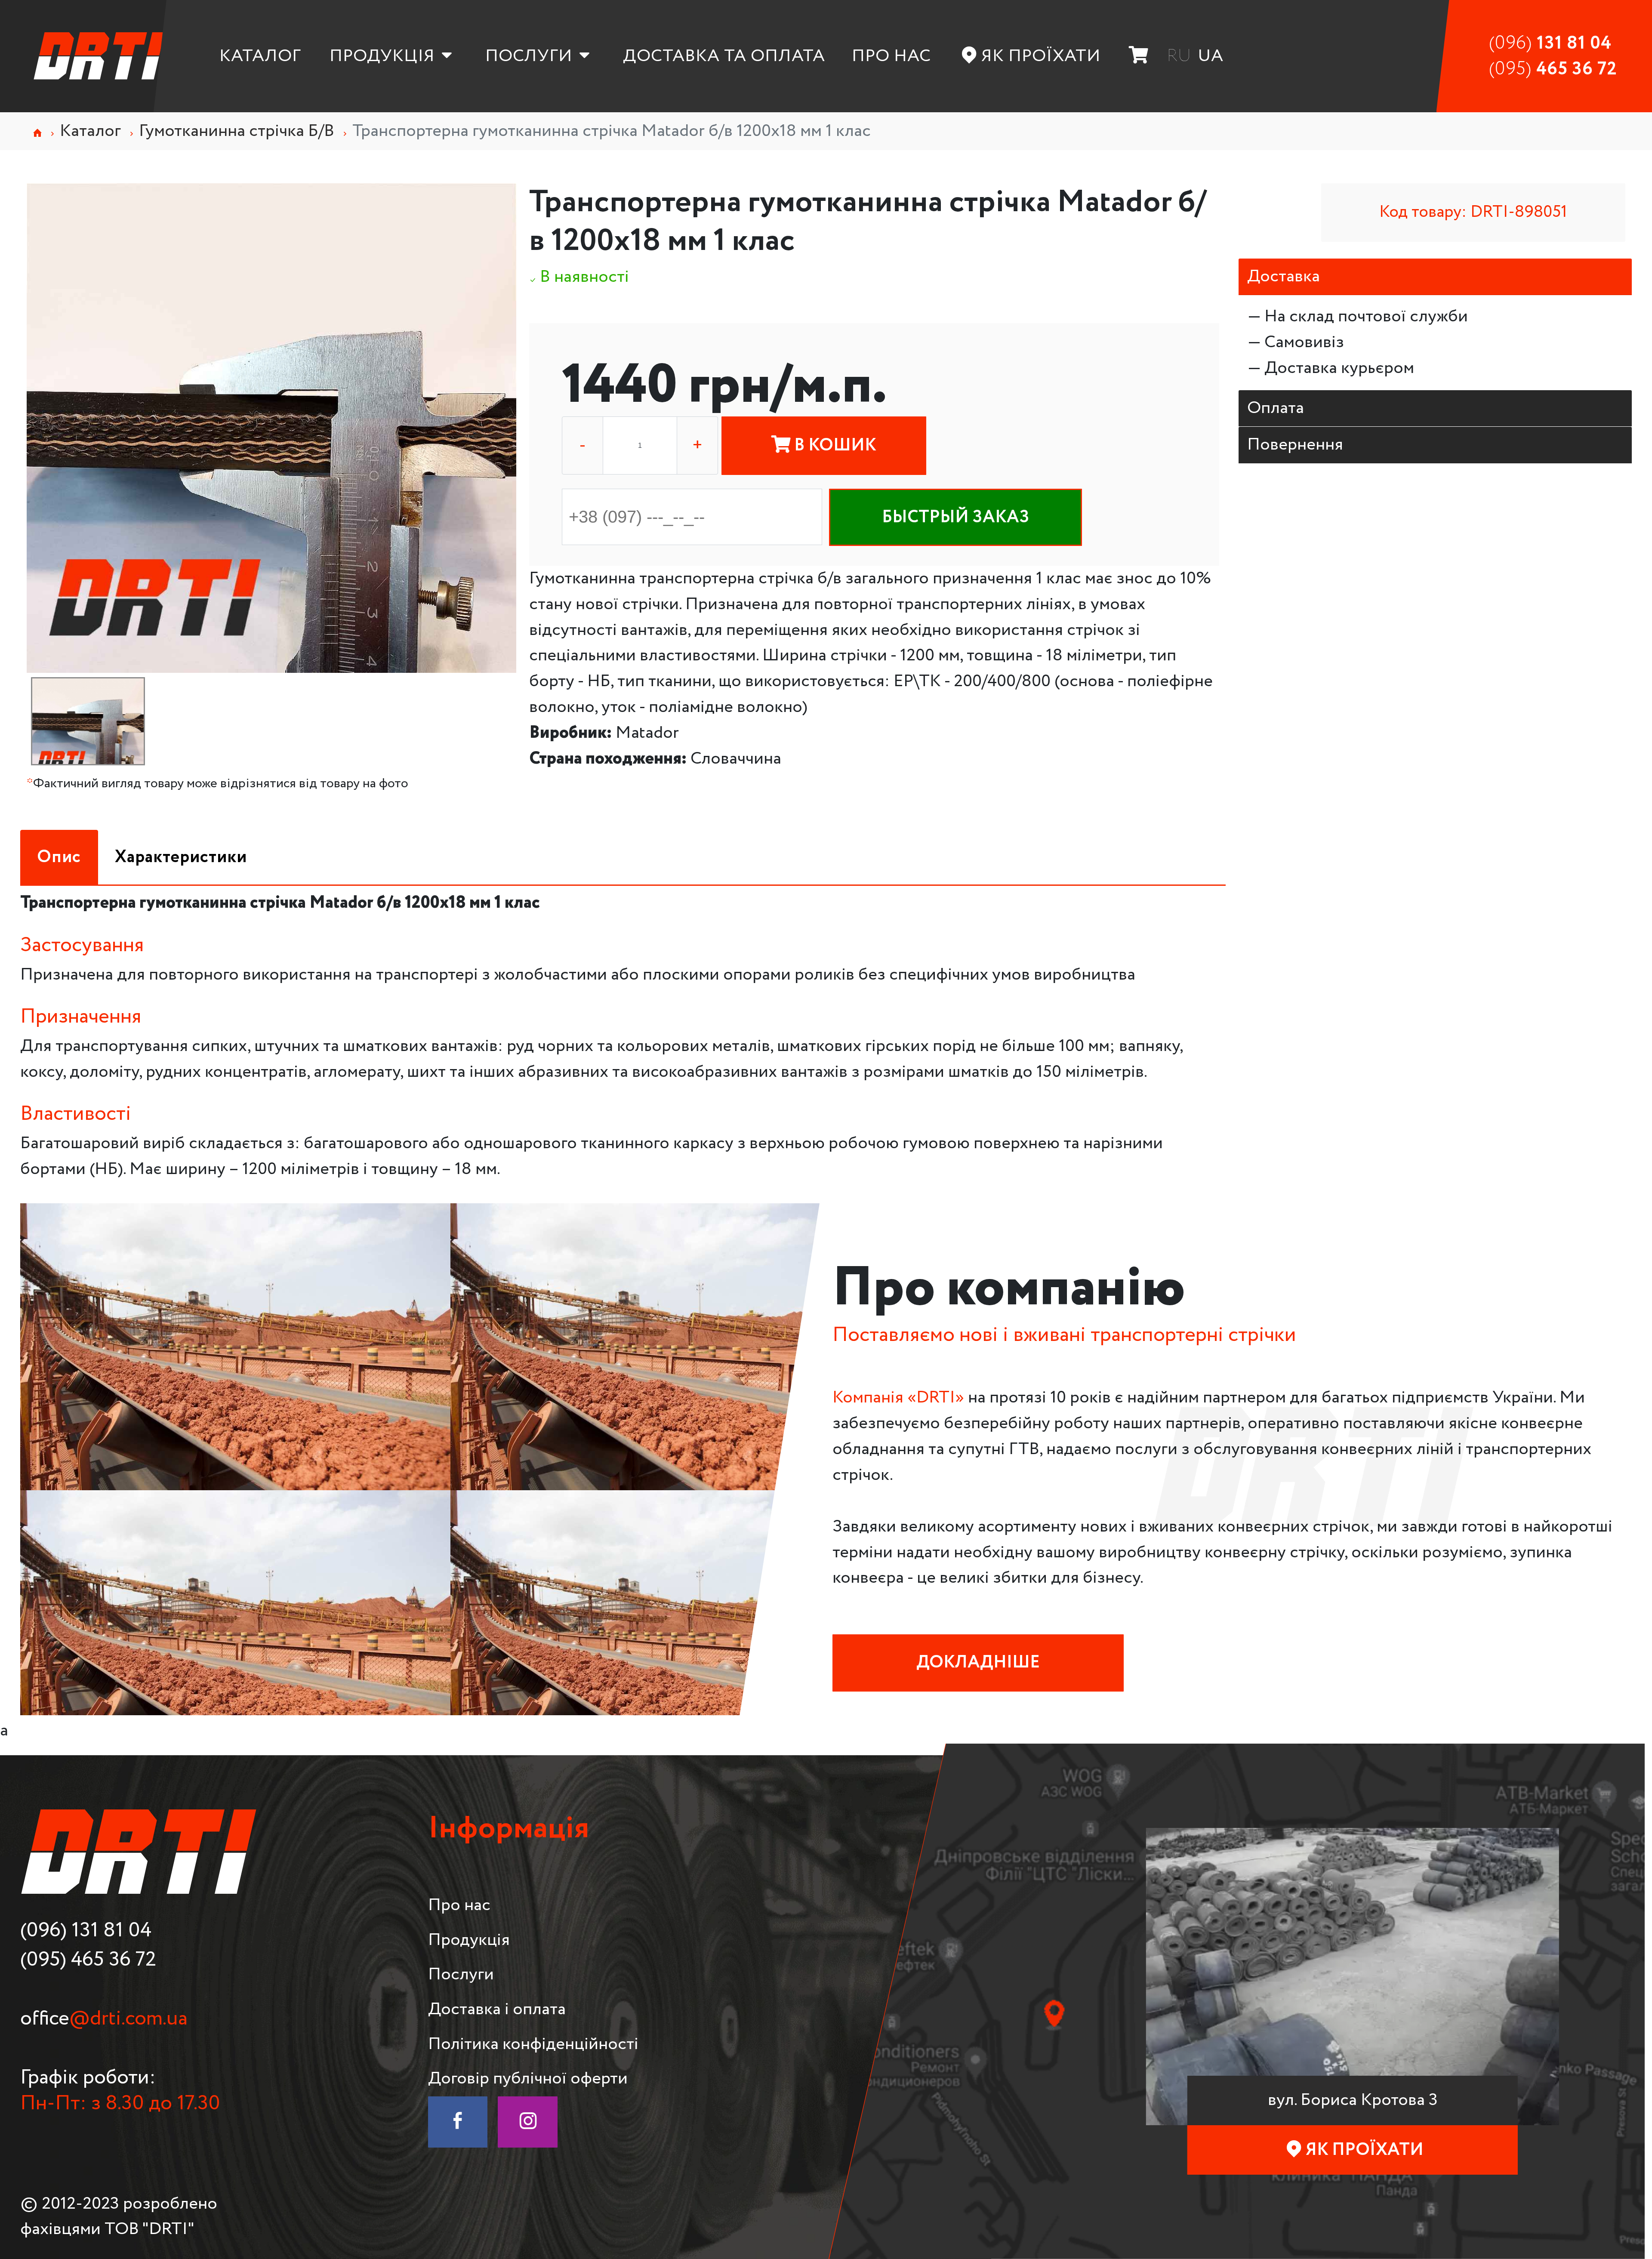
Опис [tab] (59, 857)
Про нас (891, 56)
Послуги (529, 56)
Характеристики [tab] (181, 857)
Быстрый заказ (956, 517)
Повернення (1295, 445)
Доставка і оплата (497, 2009)
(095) (1553, 69)
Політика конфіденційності (533, 2044)
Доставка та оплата (724, 56)
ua (1211, 56)
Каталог (260, 56)
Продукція (382, 56)
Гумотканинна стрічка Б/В (237, 131)
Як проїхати (1041, 56)
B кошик (834, 445)
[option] (271, 428)
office (104, 2019)
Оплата (1276, 408)
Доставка (1284, 276)
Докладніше (978, 1663)
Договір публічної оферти (528, 2079)
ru (1179, 56)
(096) (1550, 43)
